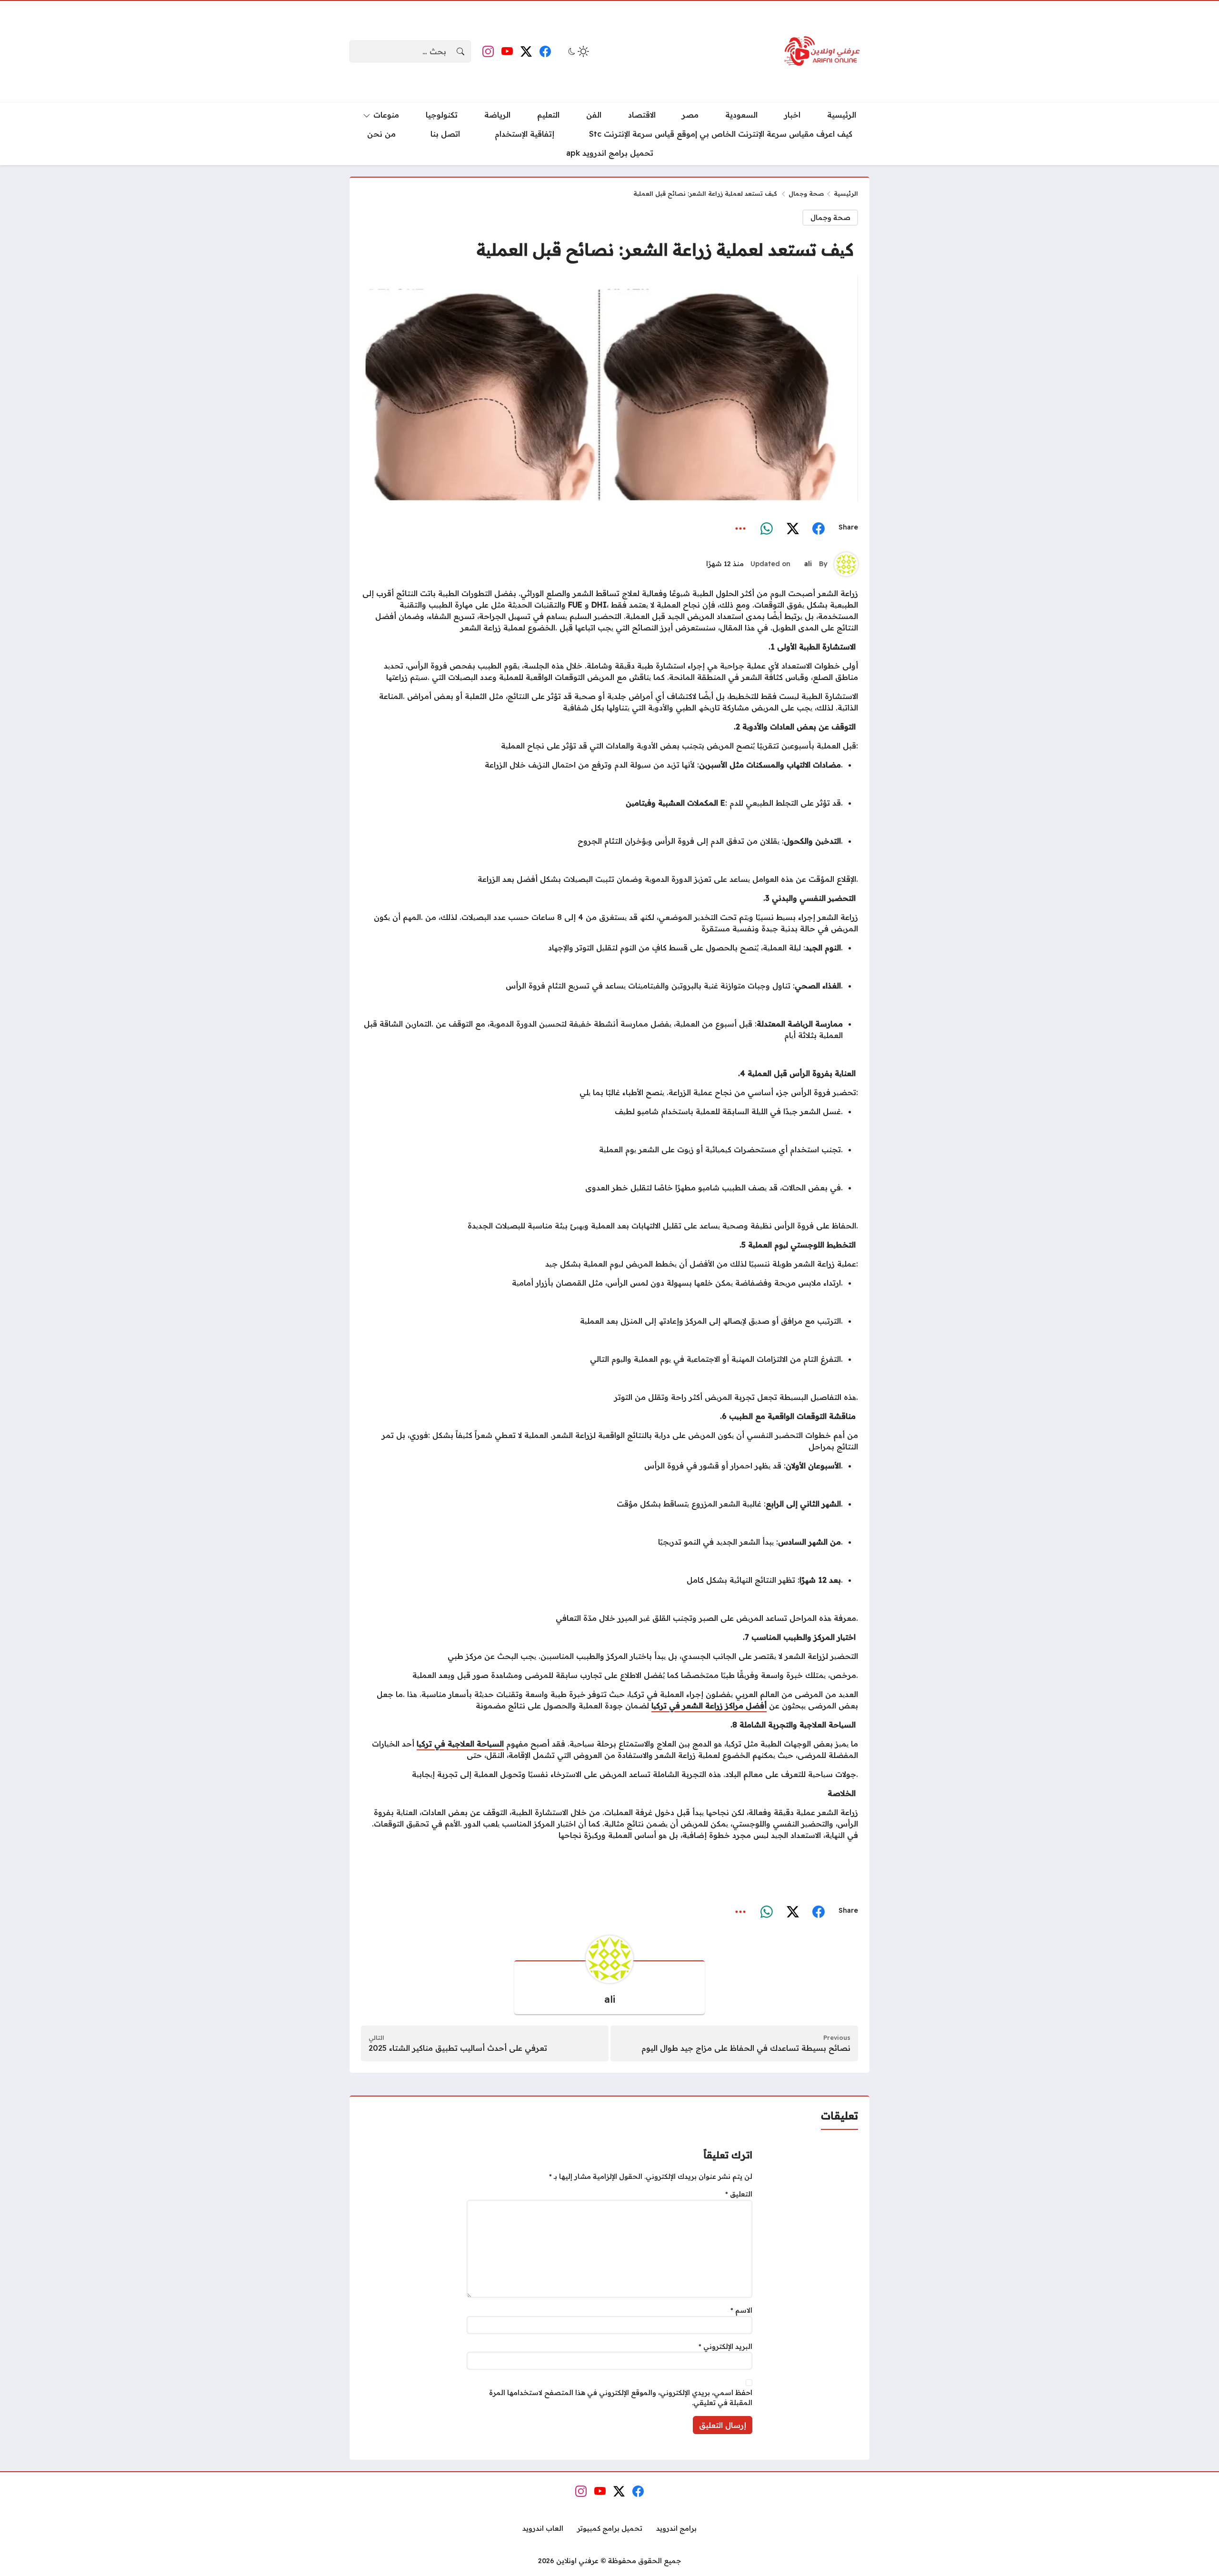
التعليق (739, 2194)
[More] (741, 527)
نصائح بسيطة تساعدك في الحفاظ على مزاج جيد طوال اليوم (746, 2048)
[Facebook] (819, 527)
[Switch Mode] (578, 51)
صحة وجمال (806, 193)
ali (808, 564)
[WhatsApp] (767, 527)
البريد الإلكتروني (725, 2346)
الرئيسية (846, 193)
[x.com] (793, 527)
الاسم (741, 2310)
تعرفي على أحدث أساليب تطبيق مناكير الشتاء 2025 (458, 2048)
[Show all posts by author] (846, 564)
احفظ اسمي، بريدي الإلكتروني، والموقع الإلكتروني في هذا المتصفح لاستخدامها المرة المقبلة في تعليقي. (621, 2398)
